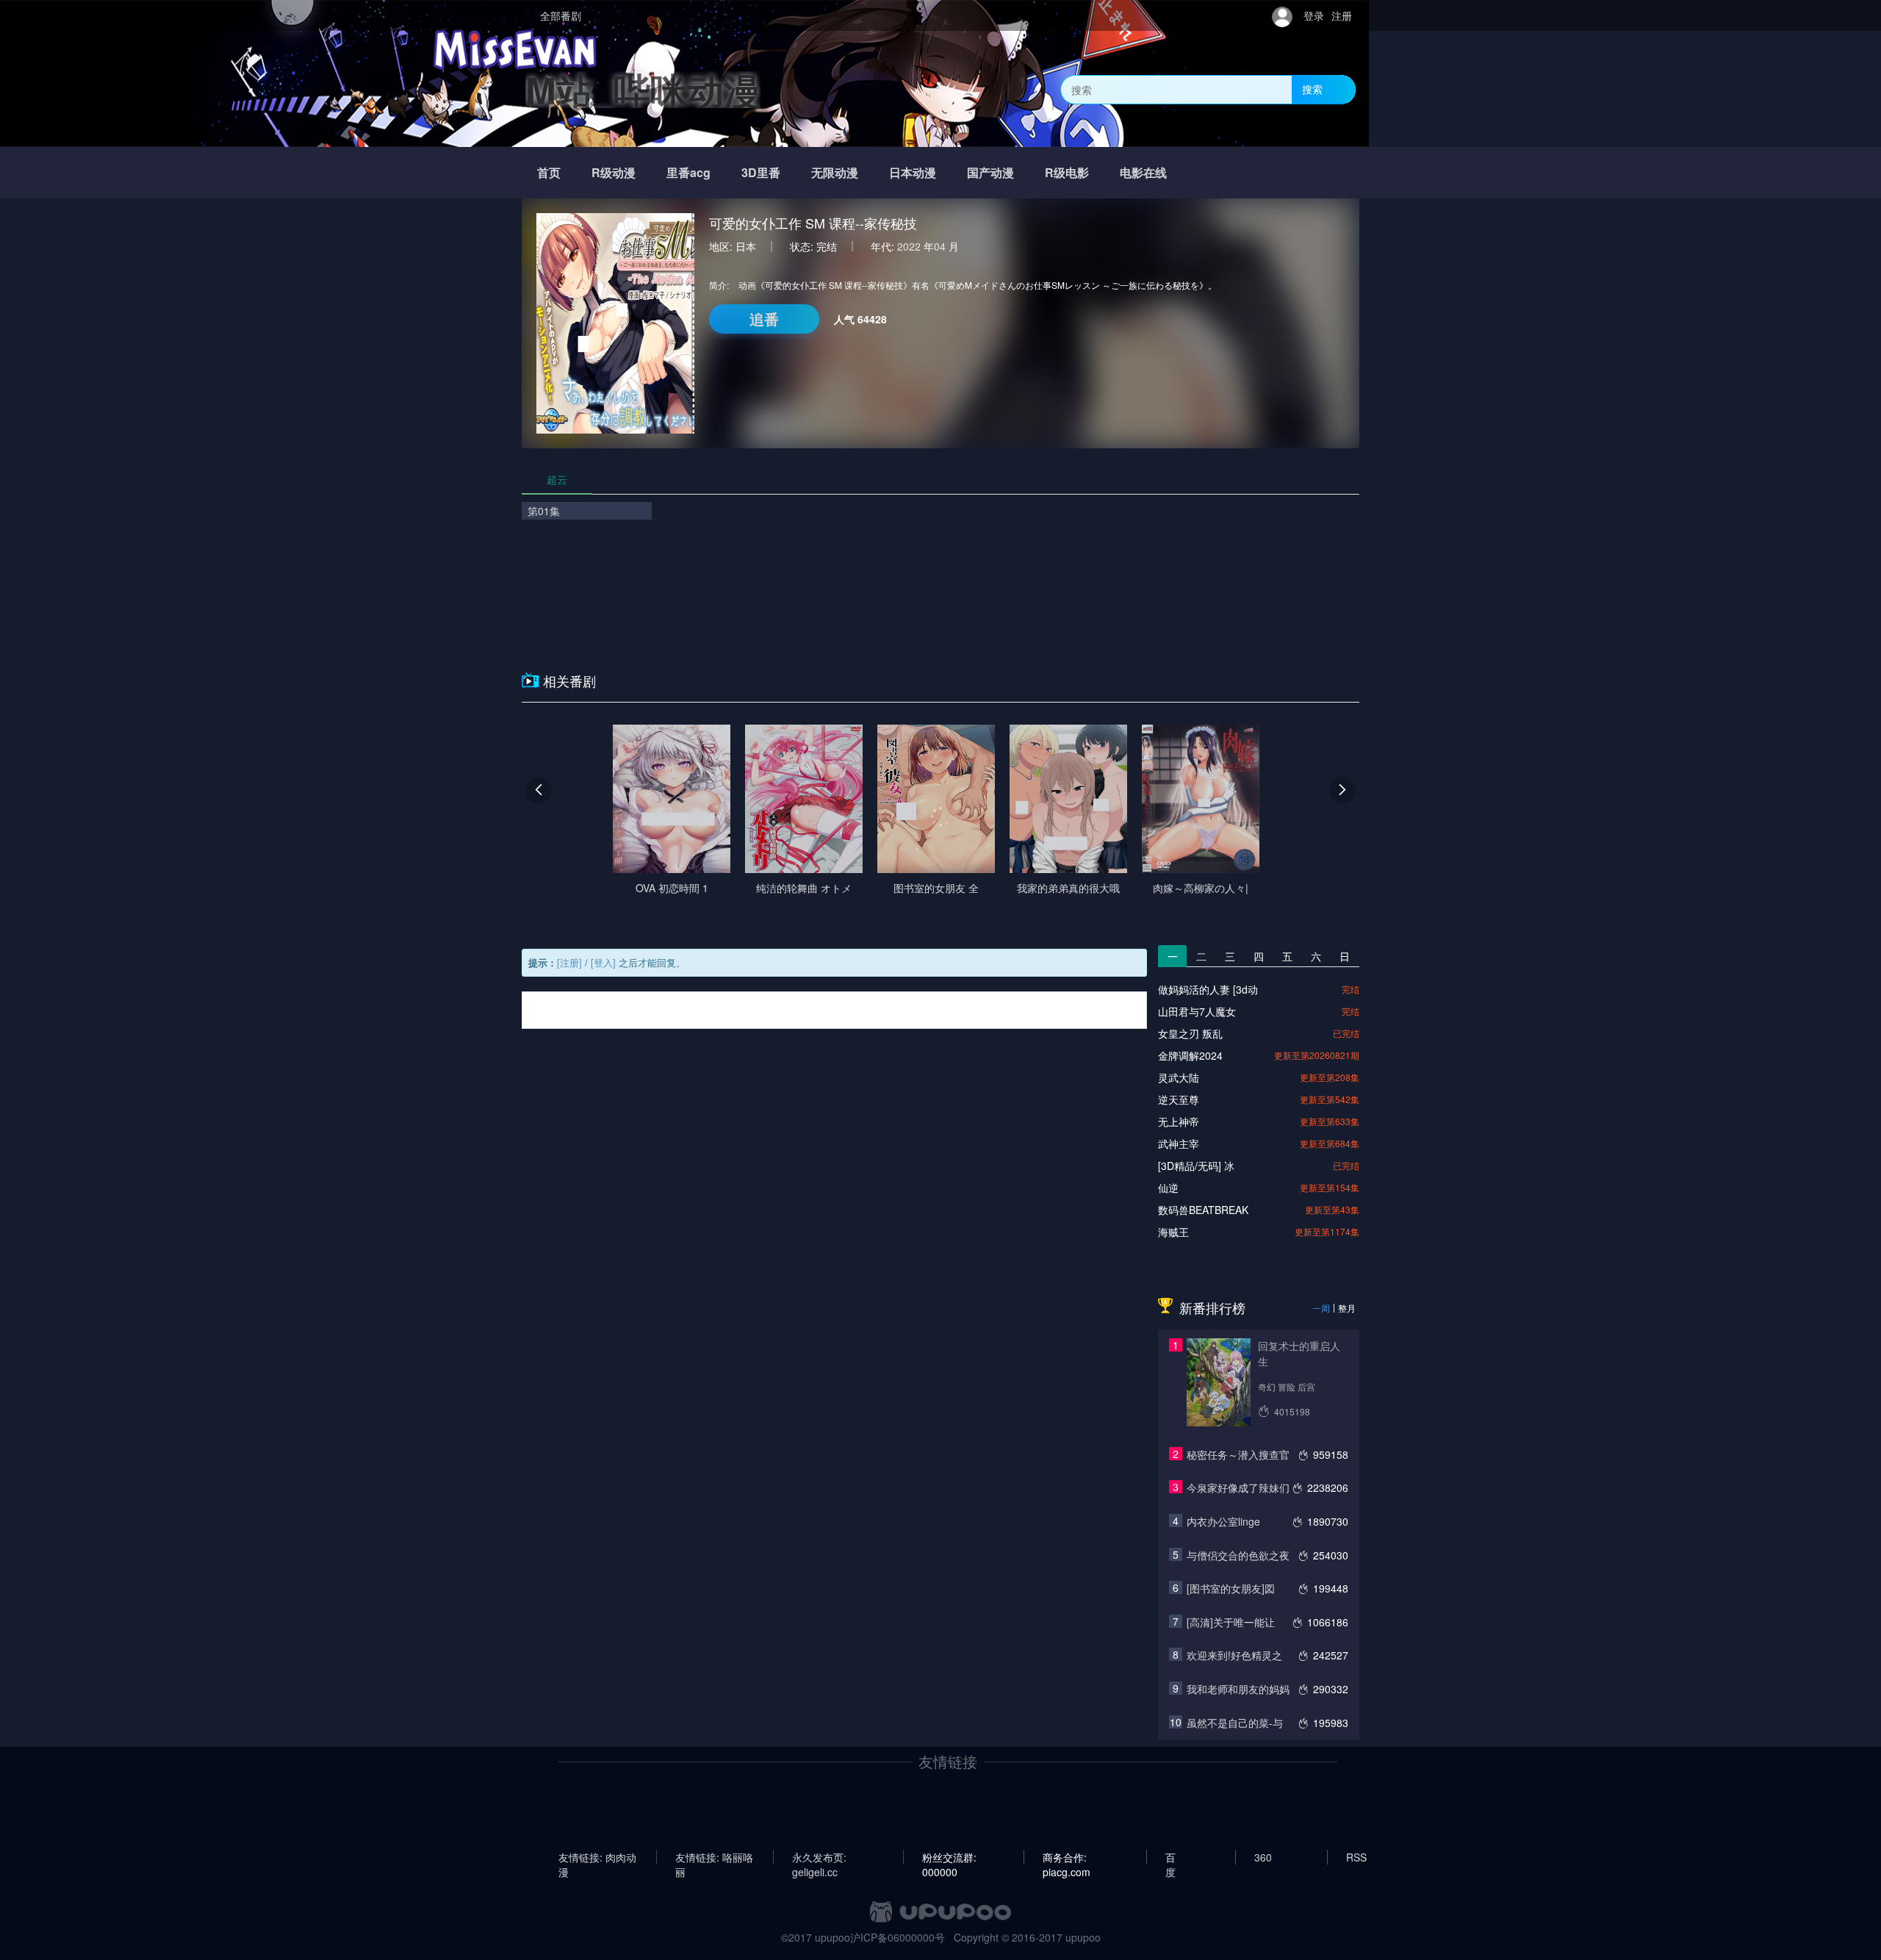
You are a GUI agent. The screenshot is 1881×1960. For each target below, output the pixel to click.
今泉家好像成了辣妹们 (1238, 1487)
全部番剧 (561, 15)
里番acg (688, 172)
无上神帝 (1179, 1121)
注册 (1342, 15)
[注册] (569, 962)
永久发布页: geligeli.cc (819, 1857)
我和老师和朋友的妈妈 (1238, 1689)
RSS (1356, 1857)
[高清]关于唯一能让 (1231, 1622)
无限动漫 (835, 172)
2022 (909, 246)
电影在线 (1143, 172)
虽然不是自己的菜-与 (1235, 1723)
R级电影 (1067, 172)
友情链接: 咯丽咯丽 (714, 1857)
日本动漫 (913, 172)
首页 (549, 172)
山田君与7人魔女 (1197, 1011)
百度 (1170, 1857)
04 (940, 246)
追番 (764, 319)
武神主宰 (1179, 1144)
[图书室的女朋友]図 (1231, 1588)
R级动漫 (614, 172)
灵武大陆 (1179, 1077)
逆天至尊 (1179, 1099)
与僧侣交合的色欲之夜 (1238, 1555)
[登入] (603, 962)
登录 (1314, 15)
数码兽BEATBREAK (1203, 1210)
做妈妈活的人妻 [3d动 (1208, 989)
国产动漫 (990, 172)
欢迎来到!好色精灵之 (1234, 1655)
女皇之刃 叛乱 (1190, 1033)
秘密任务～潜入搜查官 (1238, 1454)
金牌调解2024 (1190, 1055)
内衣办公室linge (1223, 1521)
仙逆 (1168, 1188)
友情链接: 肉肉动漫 (597, 1857)
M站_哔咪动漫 (643, 89)
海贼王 (1173, 1232)
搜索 (1312, 89)
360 (1263, 1857)
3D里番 (761, 172)
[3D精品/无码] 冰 (1196, 1166)
